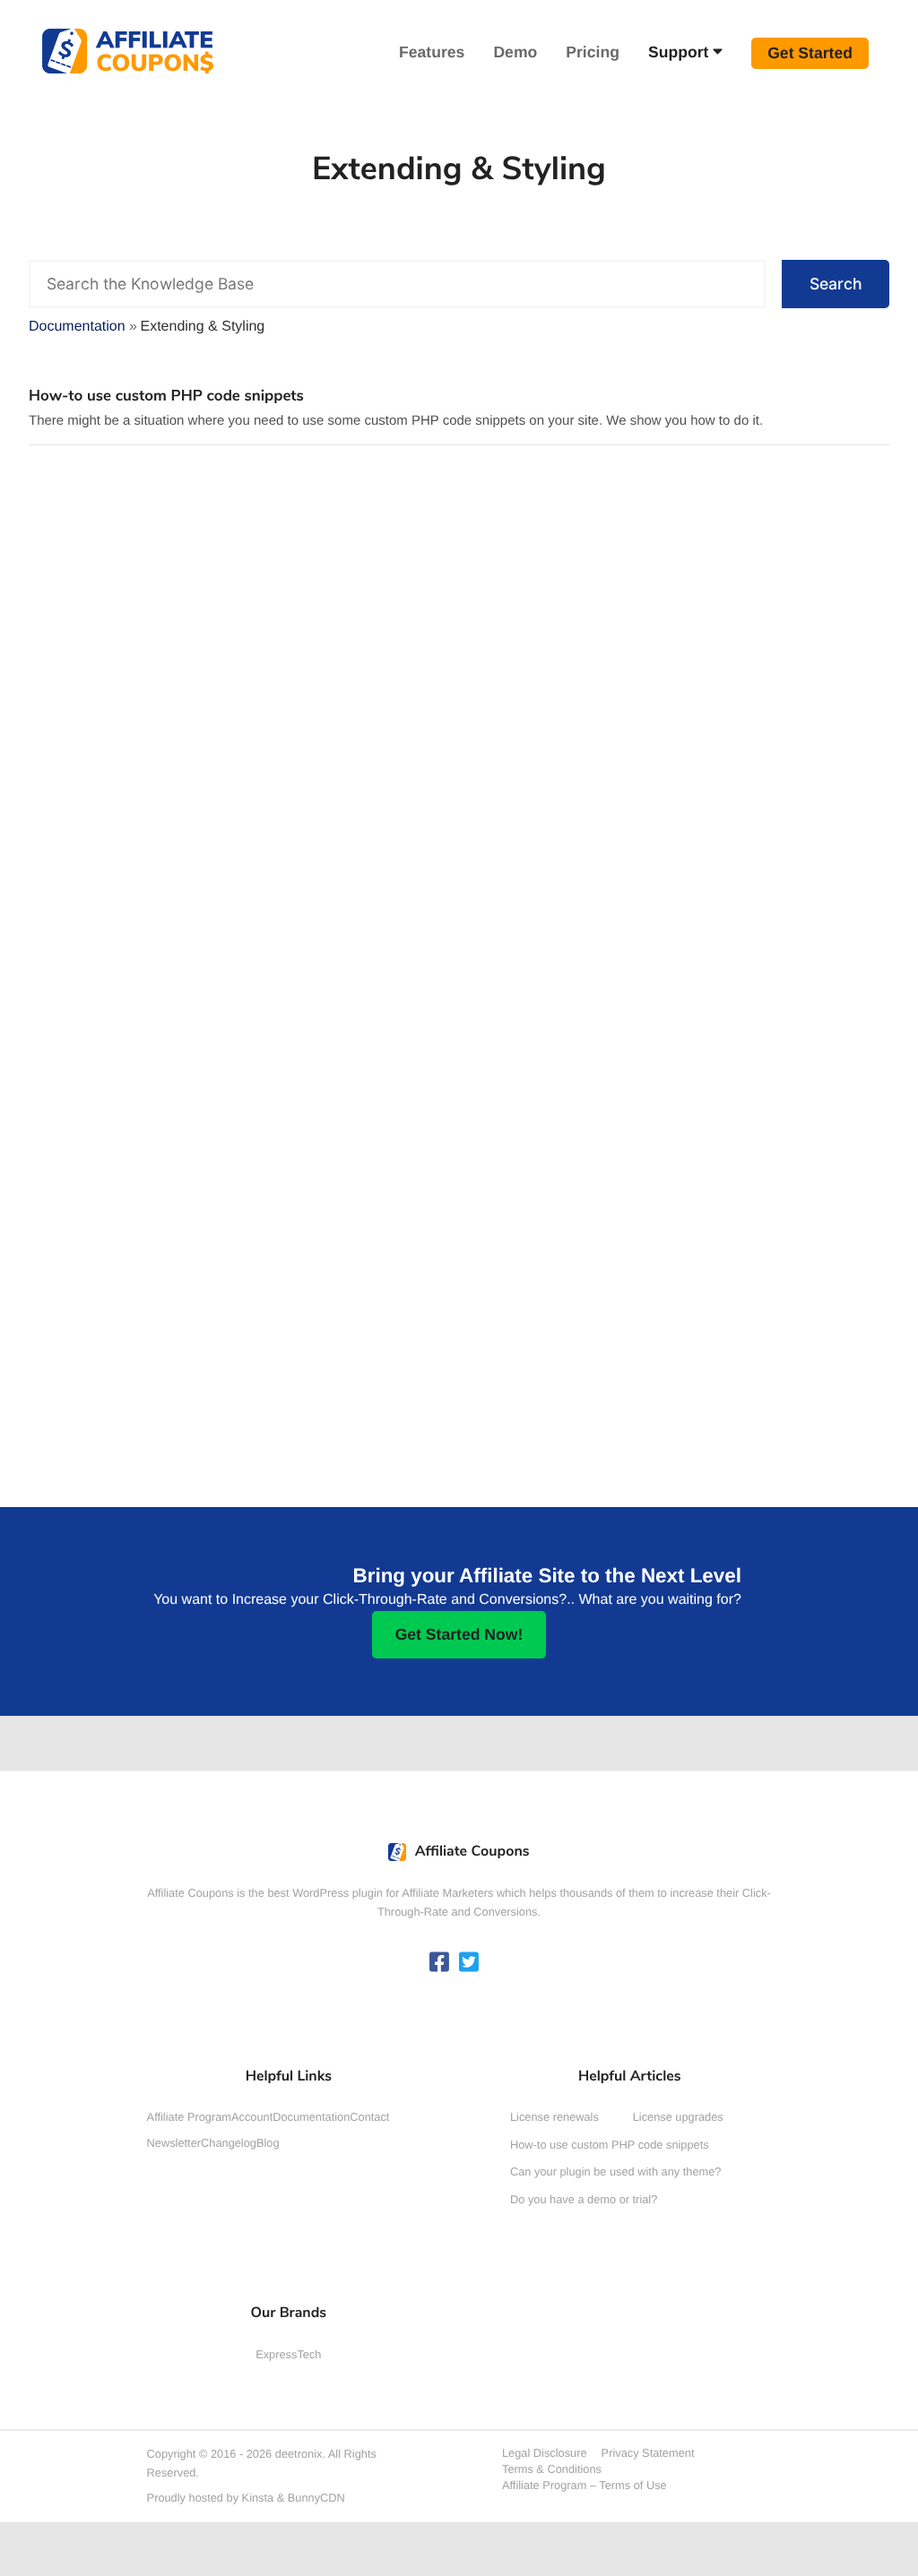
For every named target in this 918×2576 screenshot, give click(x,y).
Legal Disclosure (545, 2453)
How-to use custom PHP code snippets (166, 396)
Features (432, 52)
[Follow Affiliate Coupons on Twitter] (469, 1964)
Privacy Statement (648, 2453)
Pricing (593, 52)
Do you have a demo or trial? (584, 2199)
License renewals (554, 2117)
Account (252, 2117)
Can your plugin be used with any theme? (615, 2171)
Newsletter (174, 2143)
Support (678, 52)
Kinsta (258, 2498)
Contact (369, 2117)
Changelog (229, 2143)
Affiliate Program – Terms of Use (585, 2485)
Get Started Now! (459, 1634)
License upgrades (678, 2117)
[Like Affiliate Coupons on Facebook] (439, 1964)
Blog (268, 2143)
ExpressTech (288, 2354)
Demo (515, 52)
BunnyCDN (316, 2498)
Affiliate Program (189, 2117)
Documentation (311, 2117)
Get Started (810, 53)
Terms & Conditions (552, 2469)
